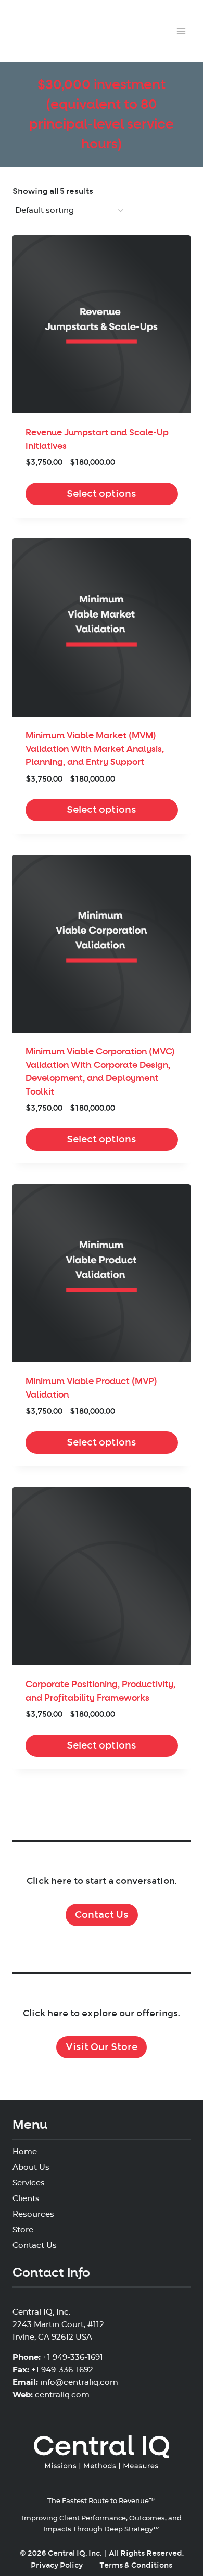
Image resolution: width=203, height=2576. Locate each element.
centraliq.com (62, 2395)
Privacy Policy (57, 2565)
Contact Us (102, 1915)
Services (29, 2183)
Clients (26, 2199)
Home (25, 2152)
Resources (33, 2214)
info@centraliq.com (79, 2383)
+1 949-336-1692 (62, 2370)
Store (23, 2230)
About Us (31, 2167)
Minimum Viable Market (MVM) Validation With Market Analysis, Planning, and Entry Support (95, 749)
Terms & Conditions (136, 2565)
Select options (102, 494)
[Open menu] (181, 31)
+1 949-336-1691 (73, 2358)
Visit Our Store (102, 2047)
